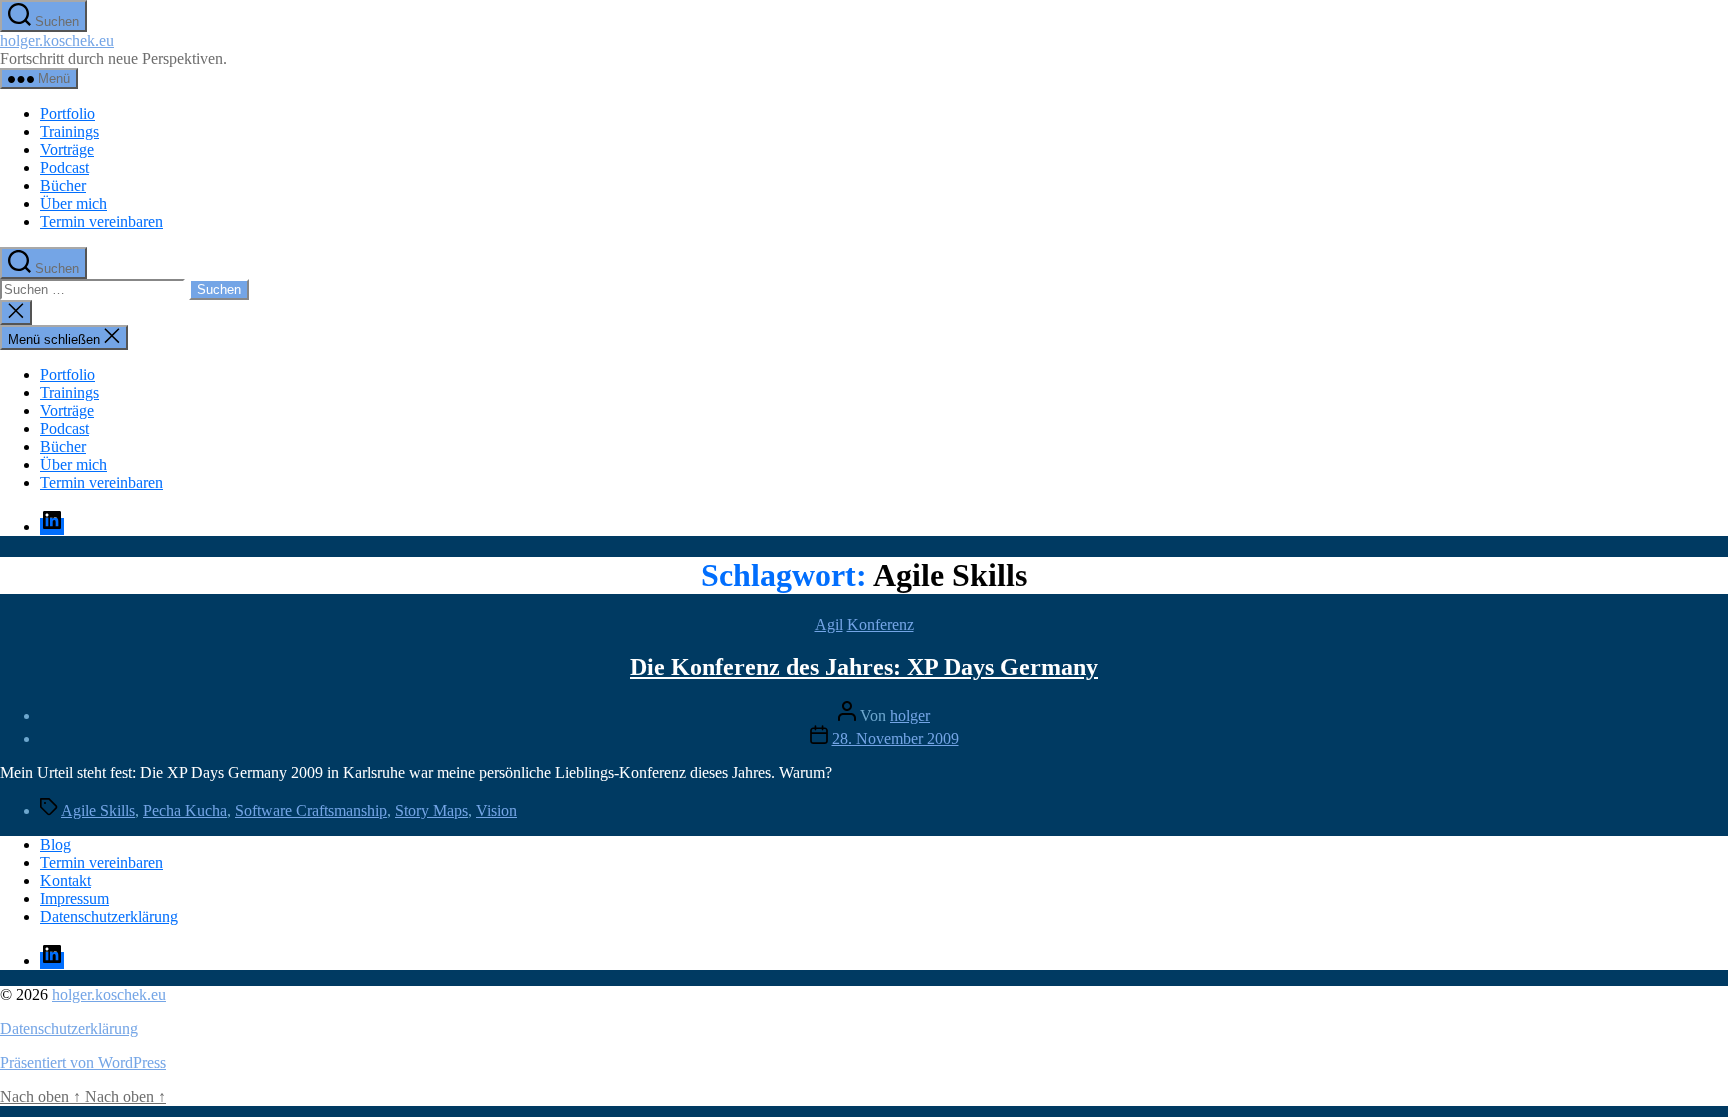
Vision (496, 810)
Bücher (63, 185)
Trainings (69, 131)
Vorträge (67, 149)
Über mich (73, 203)
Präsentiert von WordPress (83, 1062)
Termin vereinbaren (101, 221)
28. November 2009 (895, 738)
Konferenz (880, 624)
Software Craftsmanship (311, 810)
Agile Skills (98, 810)
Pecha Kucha (185, 810)
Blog (55, 844)
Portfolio (67, 113)
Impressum (74, 898)
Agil (829, 624)
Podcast (64, 167)
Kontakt (65, 880)
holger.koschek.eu (57, 40)
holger (910, 715)
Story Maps (431, 810)
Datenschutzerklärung (109, 916)
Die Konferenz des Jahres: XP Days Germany (864, 667)
